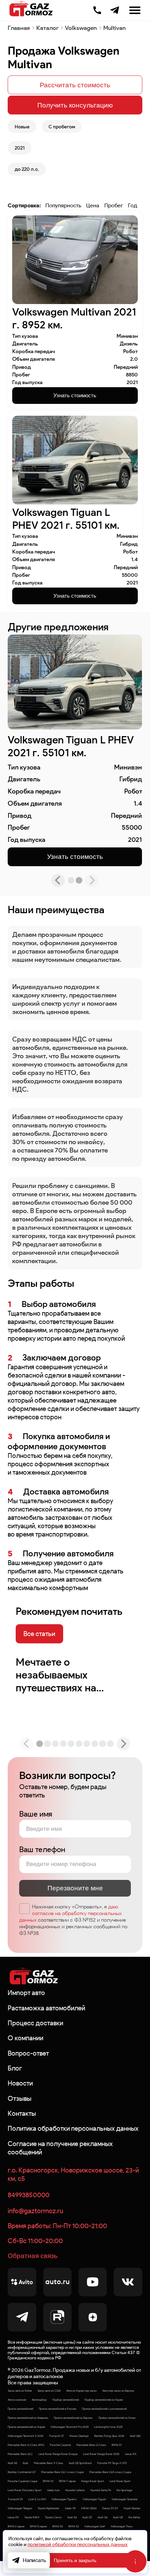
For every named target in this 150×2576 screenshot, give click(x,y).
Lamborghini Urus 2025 (108, 2427)
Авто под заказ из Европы (118, 2391)
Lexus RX (13, 2517)
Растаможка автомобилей (46, 2008)
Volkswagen (81, 28)
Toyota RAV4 (32, 2517)
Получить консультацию (75, 105)
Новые (22, 127)
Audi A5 (12, 2463)
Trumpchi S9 (15, 2499)
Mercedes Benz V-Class (48, 2463)
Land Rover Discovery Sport (25, 2490)
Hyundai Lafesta (75, 2490)
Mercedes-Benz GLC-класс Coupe (62, 2472)
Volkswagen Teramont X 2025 (25, 2436)
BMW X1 (117, 2445)
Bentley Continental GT (22, 2472)
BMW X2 (74, 2526)
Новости (20, 2083)
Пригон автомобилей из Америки (28, 2418)
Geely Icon (53, 2490)
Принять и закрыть (75, 2560)
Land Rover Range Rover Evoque (58, 2454)
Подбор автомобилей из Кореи (104, 2400)
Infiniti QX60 (89, 2508)
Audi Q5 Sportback (80, 2463)
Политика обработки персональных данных (73, 2128)
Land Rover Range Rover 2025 (101, 2454)
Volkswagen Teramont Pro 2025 (70, 2427)
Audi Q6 (103, 2517)
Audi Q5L (135, 2436)
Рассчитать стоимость (75, 85)
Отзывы (20, 2098)
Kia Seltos (134, 2517)
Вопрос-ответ (28, 2053)
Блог (15, 2068)
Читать (31, 1662)
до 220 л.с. (27, 169)
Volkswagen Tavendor (125, 2499)
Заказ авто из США (49, 2391)
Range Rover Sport (93, 2481)
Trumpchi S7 (56, 2436)
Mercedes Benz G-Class (91, 2445)
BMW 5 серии (38, 2526)
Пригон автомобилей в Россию (58, 2409)
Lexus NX (131, 2454)
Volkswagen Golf (95, 2526)
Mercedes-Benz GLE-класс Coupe (110, 2472)
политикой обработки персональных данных (78, 2545)
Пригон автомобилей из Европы (73, 2418)
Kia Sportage (124, 2490)
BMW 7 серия (67, 2481)
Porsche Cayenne (60, 2445)
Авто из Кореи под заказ (81, 2391)
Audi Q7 (87, 2517)
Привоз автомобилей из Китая (117, 2418)
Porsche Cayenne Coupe (22, 2481)
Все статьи (39, 1634)
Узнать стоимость (75, 395)
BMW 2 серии (16, 2526)
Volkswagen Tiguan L (64, 2499)
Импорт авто (26, 1993)
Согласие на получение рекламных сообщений (60, 2148)
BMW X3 (48, 2481)
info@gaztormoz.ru (35, 2211)
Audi (25, 2463)
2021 (20, 148)
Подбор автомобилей (66, 2400)
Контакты (22, 2113)
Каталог (47, 28)
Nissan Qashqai (79, 2436)
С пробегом (62, 127)
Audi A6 (72, 2517)
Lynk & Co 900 (37, 2499)
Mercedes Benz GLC (20, 2454)
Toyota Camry (53, 2517)
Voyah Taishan (132, 2508)
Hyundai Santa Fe (101, 2490)
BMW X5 (58, 2526)
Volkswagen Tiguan (94, 2499)
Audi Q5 (118, 2517)
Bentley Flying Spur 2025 (109, 2436)
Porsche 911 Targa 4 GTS (112, 2463)
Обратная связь (33, 2256)
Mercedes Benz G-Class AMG (26, 2445)
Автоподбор (39, 2400)
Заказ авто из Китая (20, 2391)
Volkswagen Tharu (122, 2526)
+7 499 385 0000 (97, 9)
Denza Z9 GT (110, 2508)
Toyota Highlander (48, 2508)
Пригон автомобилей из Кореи (26, 2427)
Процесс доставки (35, 2023)
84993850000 (29, 2195)
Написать (34, 2560)
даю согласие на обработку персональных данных (70, 1913)
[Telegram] (115, 10)
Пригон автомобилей (20, 2409)
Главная (19, 28)
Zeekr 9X (70, 2508)
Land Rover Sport (120, 2481)
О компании (25, 2038)
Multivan (114, 28)
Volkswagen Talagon (20, 2508)
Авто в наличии (17, 2400)
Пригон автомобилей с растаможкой (104, 2409)
